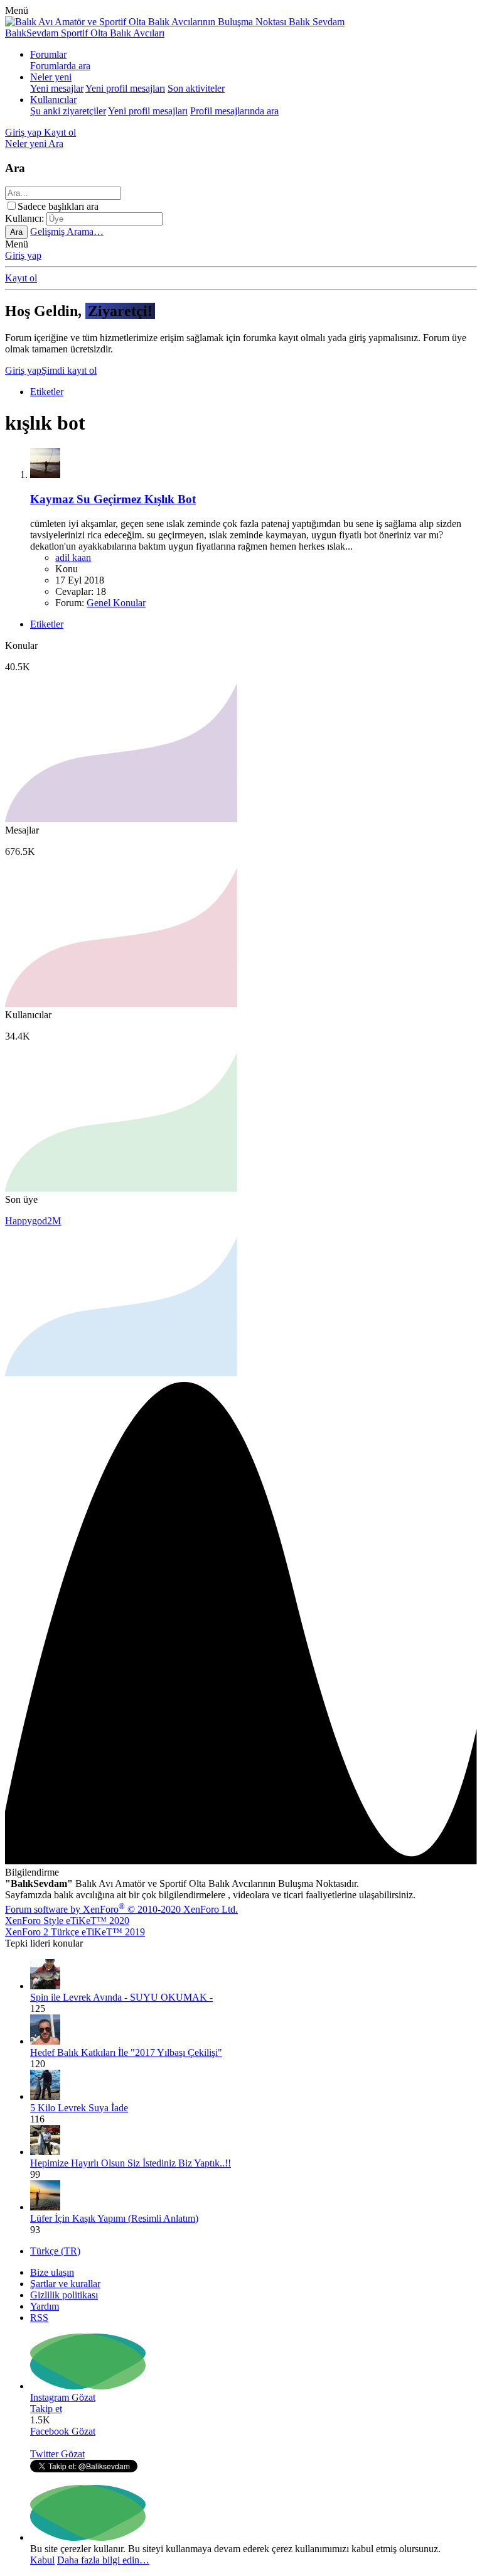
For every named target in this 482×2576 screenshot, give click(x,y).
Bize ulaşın (52, 2272)
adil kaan (73, 557)
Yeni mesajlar (57, 88)
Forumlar (48, 54)
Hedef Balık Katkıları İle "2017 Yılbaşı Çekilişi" (126, 2052)
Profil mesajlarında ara (234, 111)
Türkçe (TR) (55, 2251)
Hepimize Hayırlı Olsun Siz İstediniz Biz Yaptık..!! (131, 2163)
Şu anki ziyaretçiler (68, 111)
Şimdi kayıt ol (69, 370)
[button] (17, 10)
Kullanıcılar (53, 100)
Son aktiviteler (196, 88)
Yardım (45, 2306)
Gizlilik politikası (64, 2295)
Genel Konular (116, 603)
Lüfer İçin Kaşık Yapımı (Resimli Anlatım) (114, 2218)
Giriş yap (23, 255)
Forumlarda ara (60, 66)
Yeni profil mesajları (125, 88)
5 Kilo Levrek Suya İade (79, 2108)
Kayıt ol (21, 278)
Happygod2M (33, 1221)
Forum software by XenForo (121, 1909)
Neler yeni (51, 77)
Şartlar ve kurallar (65, 2284)
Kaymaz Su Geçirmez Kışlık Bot (113, 499)
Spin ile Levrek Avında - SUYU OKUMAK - (121, 1997)
